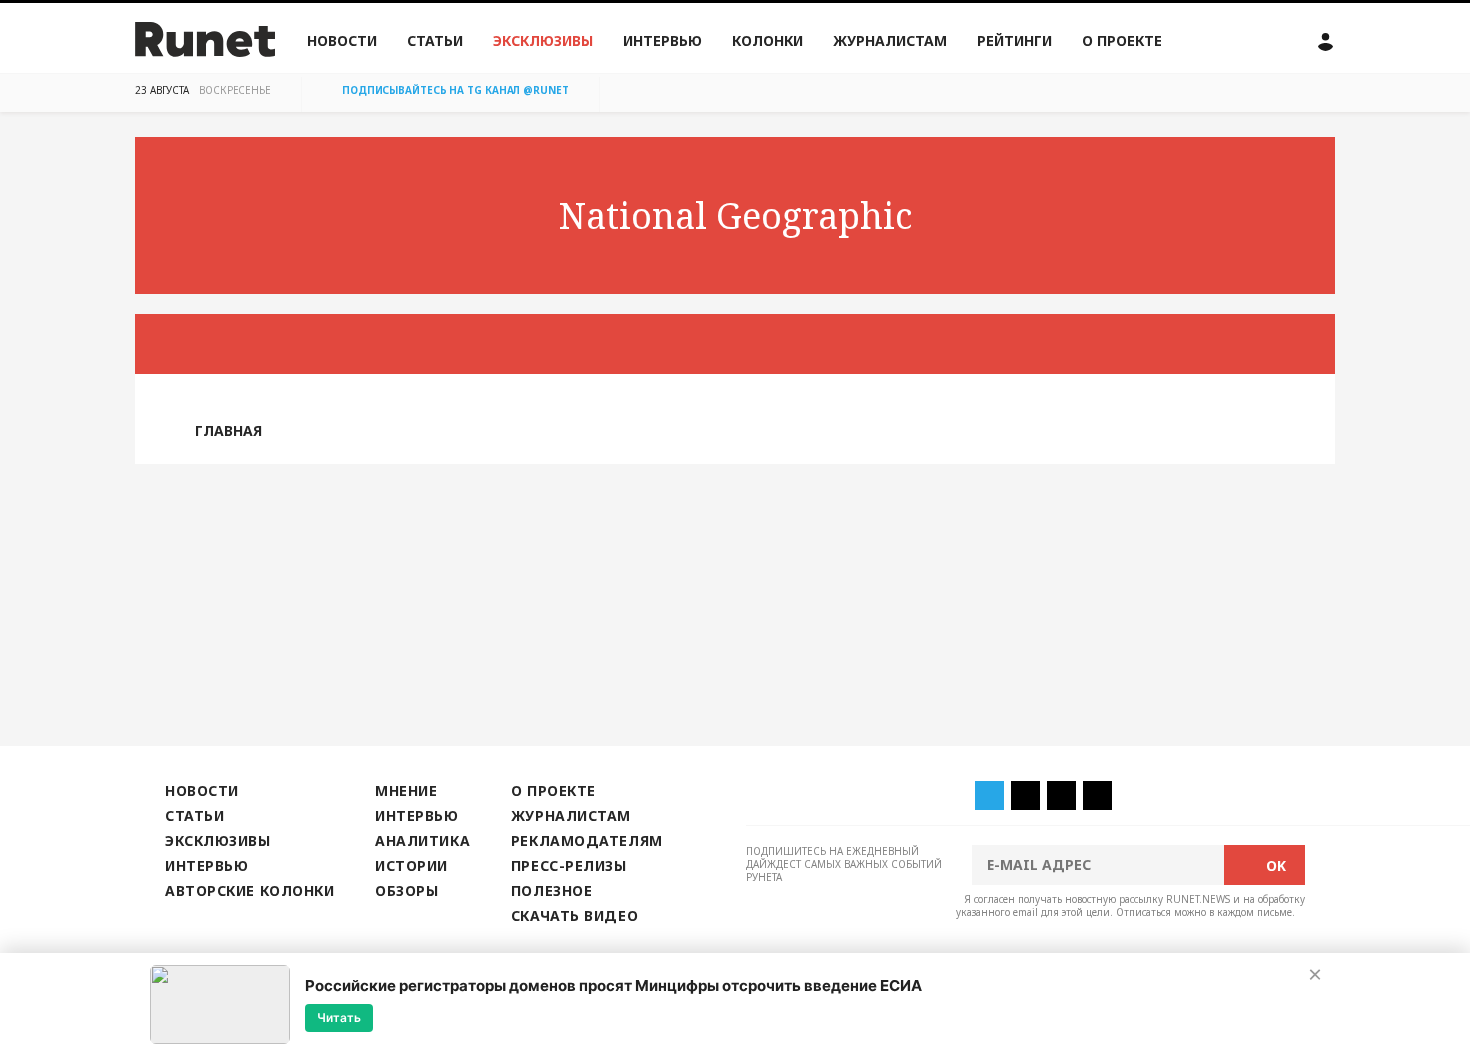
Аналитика (422, 840)
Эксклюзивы (543, 40)
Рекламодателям (587, 840)
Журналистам (890, 40)
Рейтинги (1014, 40)
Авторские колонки (249, 890)
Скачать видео (574, 915)
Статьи (435, 40)
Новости (342, 40)
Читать (339, 1017)
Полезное (551, 890)
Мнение (406, 790)
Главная (228, 430)
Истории (411, 865)
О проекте (1122, 40)
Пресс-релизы (569, 865)
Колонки (767, 40)
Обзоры (406, 890)
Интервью (662, 40)
